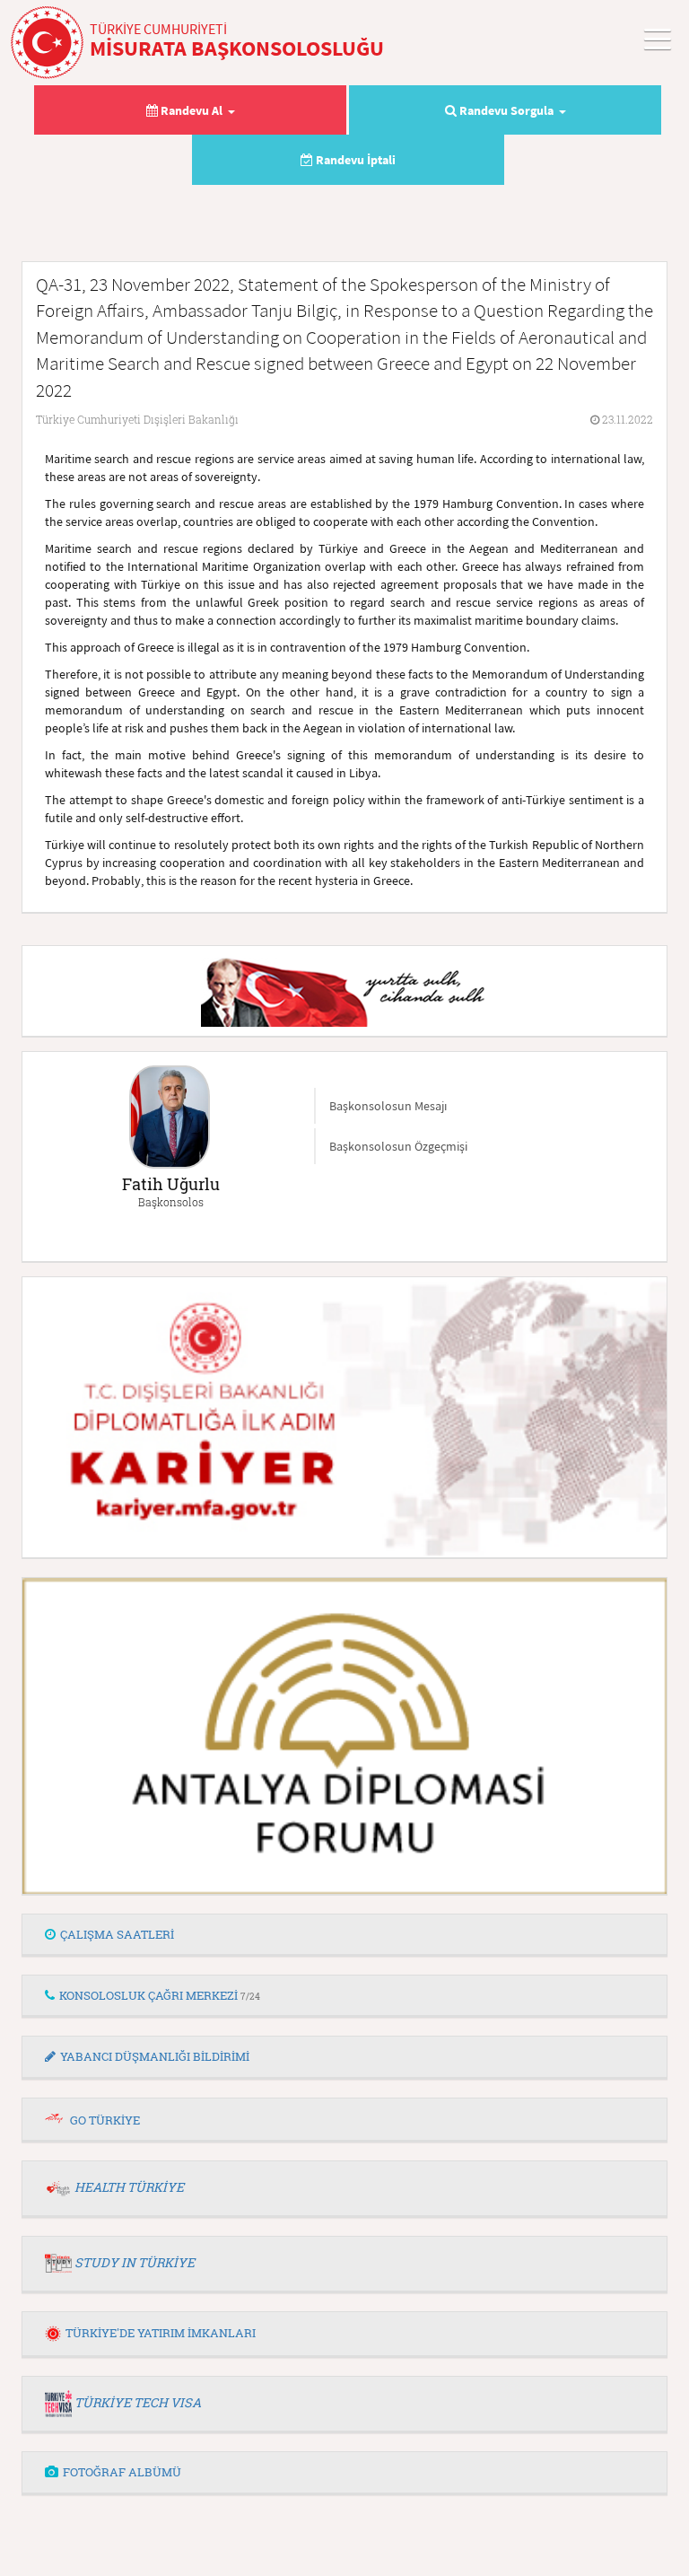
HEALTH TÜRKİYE (129, 2187)
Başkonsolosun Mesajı (388, 1106)
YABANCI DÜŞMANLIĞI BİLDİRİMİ (155, 2056)
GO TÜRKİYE (105, 2120)
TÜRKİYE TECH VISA (138, 2402)
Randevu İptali (354, 160)
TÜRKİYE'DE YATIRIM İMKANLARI (161, 2333)
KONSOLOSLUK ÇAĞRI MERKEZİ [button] (160, 1995)
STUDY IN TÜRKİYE (135, 2262)
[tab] (344, 1935)
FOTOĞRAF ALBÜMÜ (122, 2472)
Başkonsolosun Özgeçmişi (398, 1146)
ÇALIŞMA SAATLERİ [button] (117, 1934)
